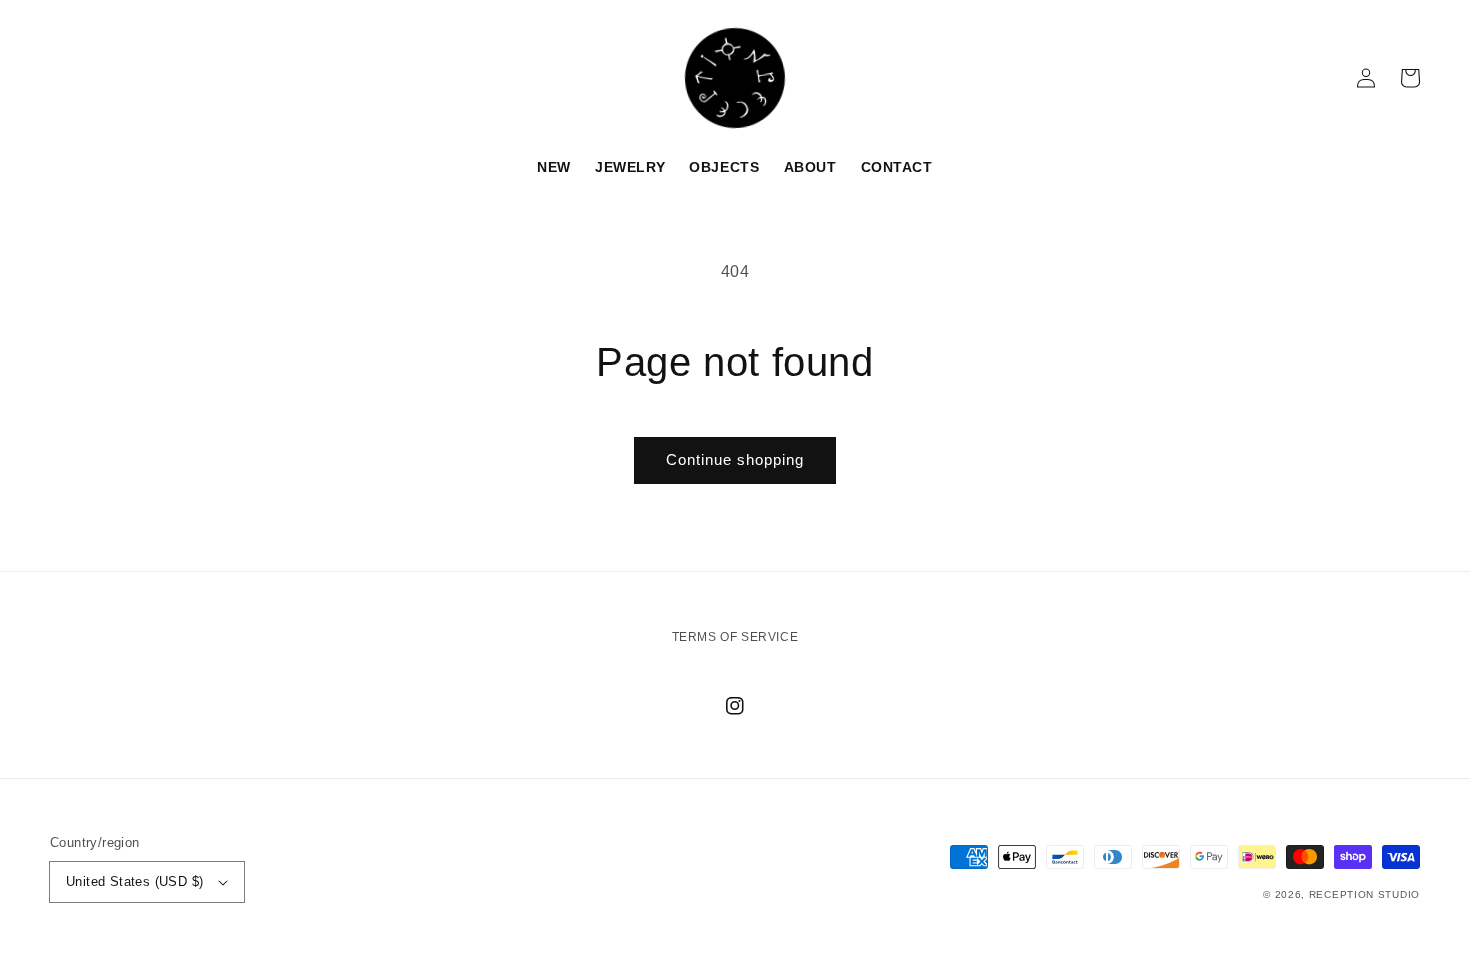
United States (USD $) (134, 881)
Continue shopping (735, 459)
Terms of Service (735, 637)
